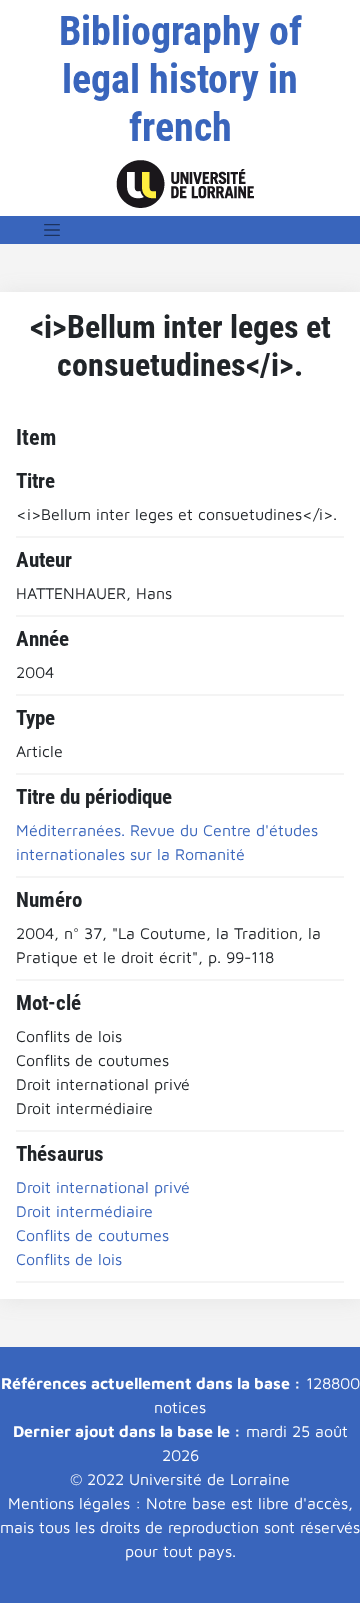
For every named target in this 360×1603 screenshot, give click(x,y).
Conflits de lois (69, 1259)
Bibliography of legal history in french (180, 79)
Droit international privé (103, 1187)
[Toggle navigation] (52, 230)
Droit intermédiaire (84, 1211)
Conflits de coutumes (92, 1235)
